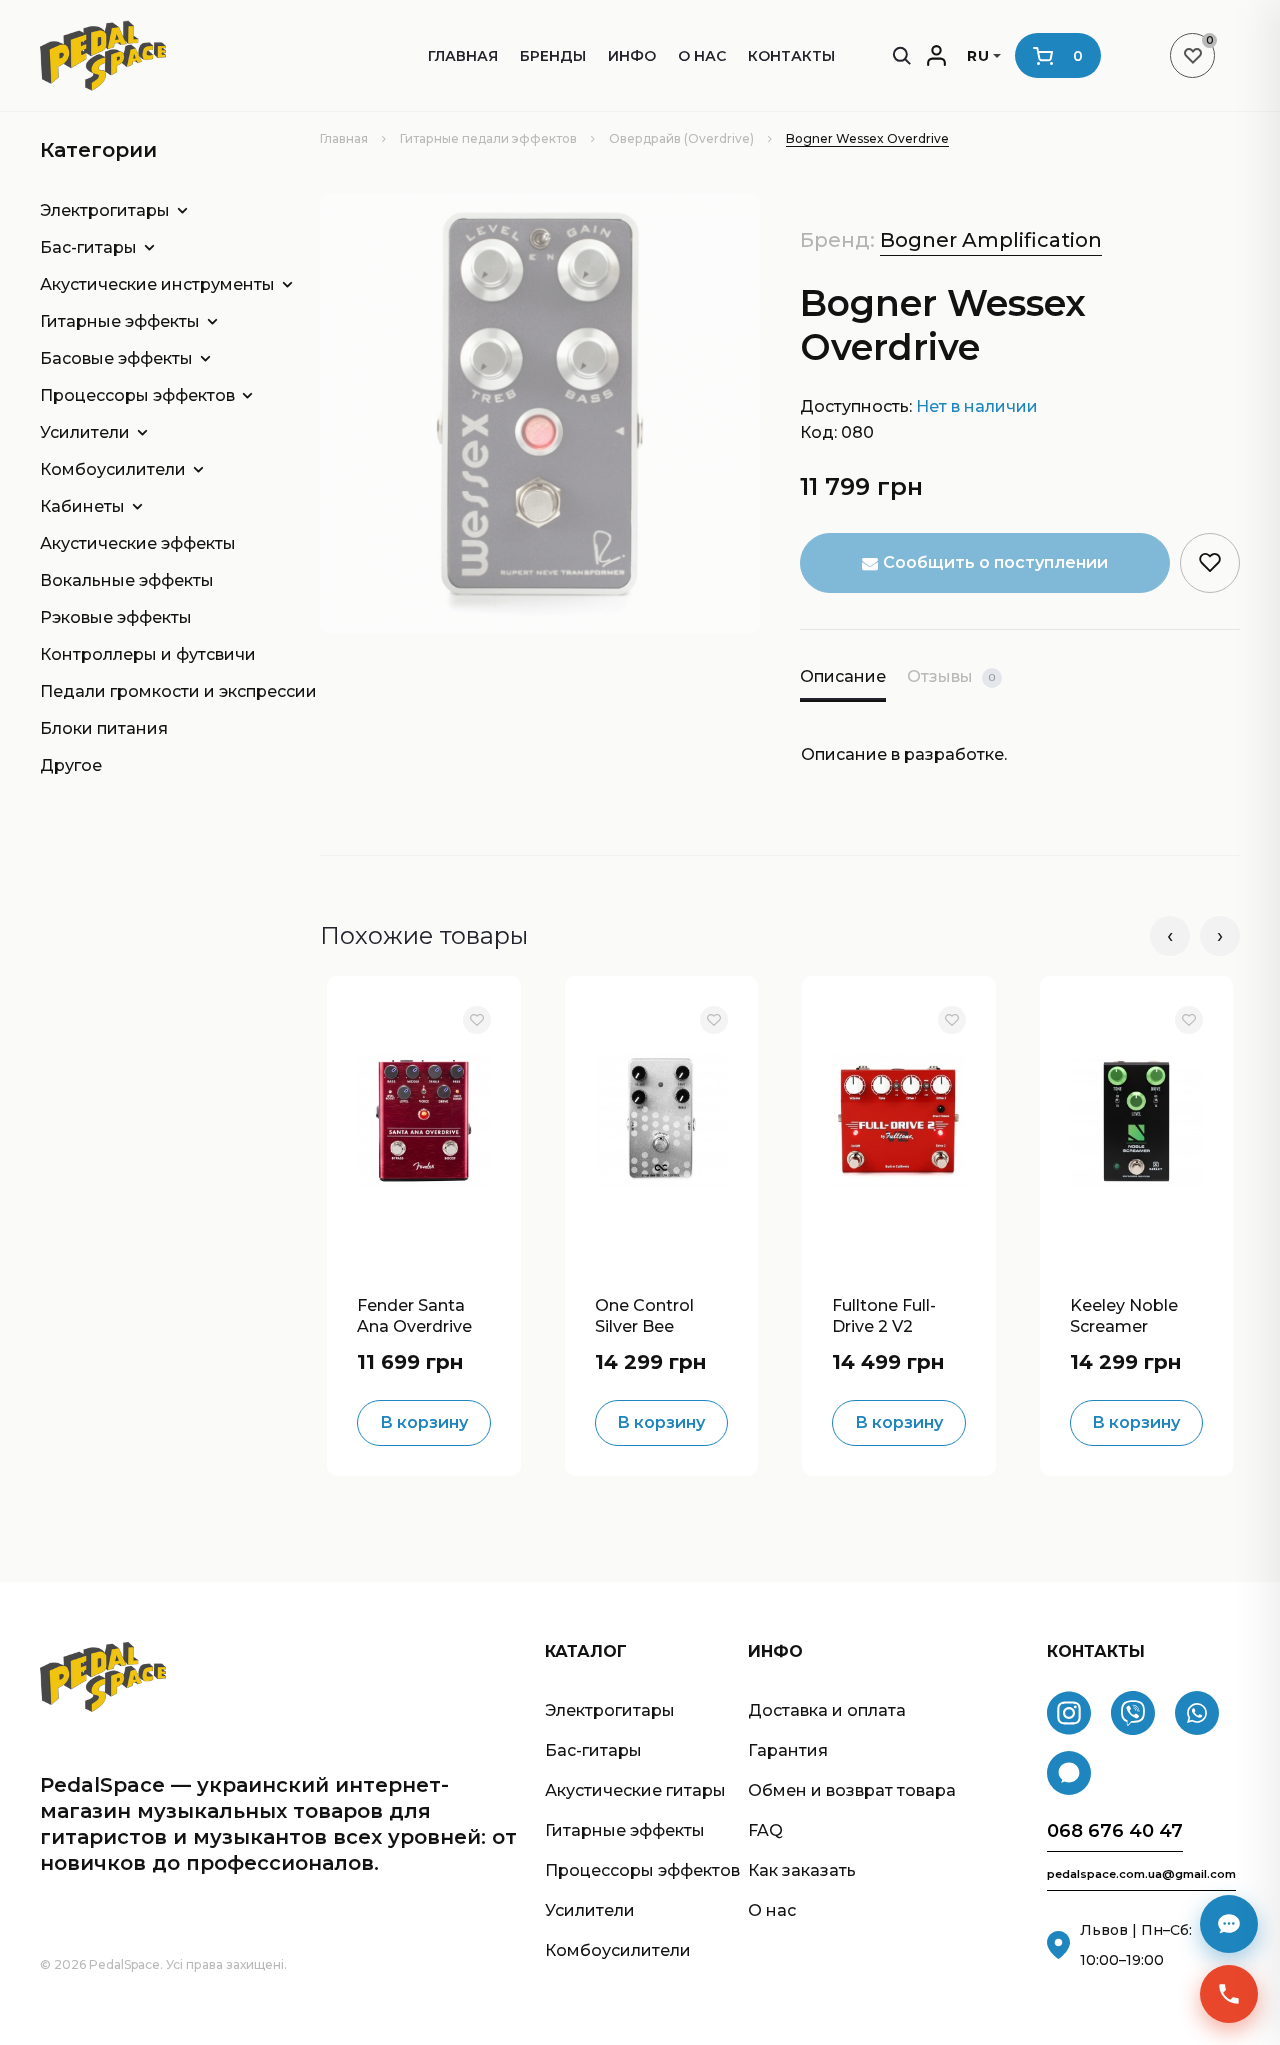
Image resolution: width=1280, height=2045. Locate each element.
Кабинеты (82, 506)
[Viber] (1133, 1713)
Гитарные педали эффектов (488, 138)
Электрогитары (105, 210)
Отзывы (951, 676)
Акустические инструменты (142, 284)
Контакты (791, 56)
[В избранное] (477, 1020)
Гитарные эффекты (120, 321)
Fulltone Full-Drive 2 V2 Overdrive (884, 1314)
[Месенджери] (1229, 1924)
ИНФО (632, 56)
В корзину (424, 1422)
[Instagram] (1069, 1713)
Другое (71, 765)
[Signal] (1069, 1773)
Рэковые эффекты (116, 617)
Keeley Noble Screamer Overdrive (1124, 1314)
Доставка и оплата (827, 1710)
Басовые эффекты (116, 358)
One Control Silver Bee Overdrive (644, 1314)
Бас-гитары (88, 247)
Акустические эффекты (138, 543)
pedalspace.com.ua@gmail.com (1141, 1874)
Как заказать (802, 1870)
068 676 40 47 (1115, 1831)
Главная (463, 56)
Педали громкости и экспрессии (142, 691)
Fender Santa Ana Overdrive (414, 1314)
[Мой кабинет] (936, 55)
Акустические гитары (635, 1790)
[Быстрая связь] (1229, 1994)
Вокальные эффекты (127, 580)
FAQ (765, 1830)
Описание (843, 676)
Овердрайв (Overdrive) (681, 138)
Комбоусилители (113, 469)
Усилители (85, 432)
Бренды (553, 56)
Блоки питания (104, 728)
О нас (702, 56)
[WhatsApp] (1197, 1713)
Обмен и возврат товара (852, 1790)
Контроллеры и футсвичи (142, 654)
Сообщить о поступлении (995, 562)
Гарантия (788, 1750)
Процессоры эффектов (137, 395)
